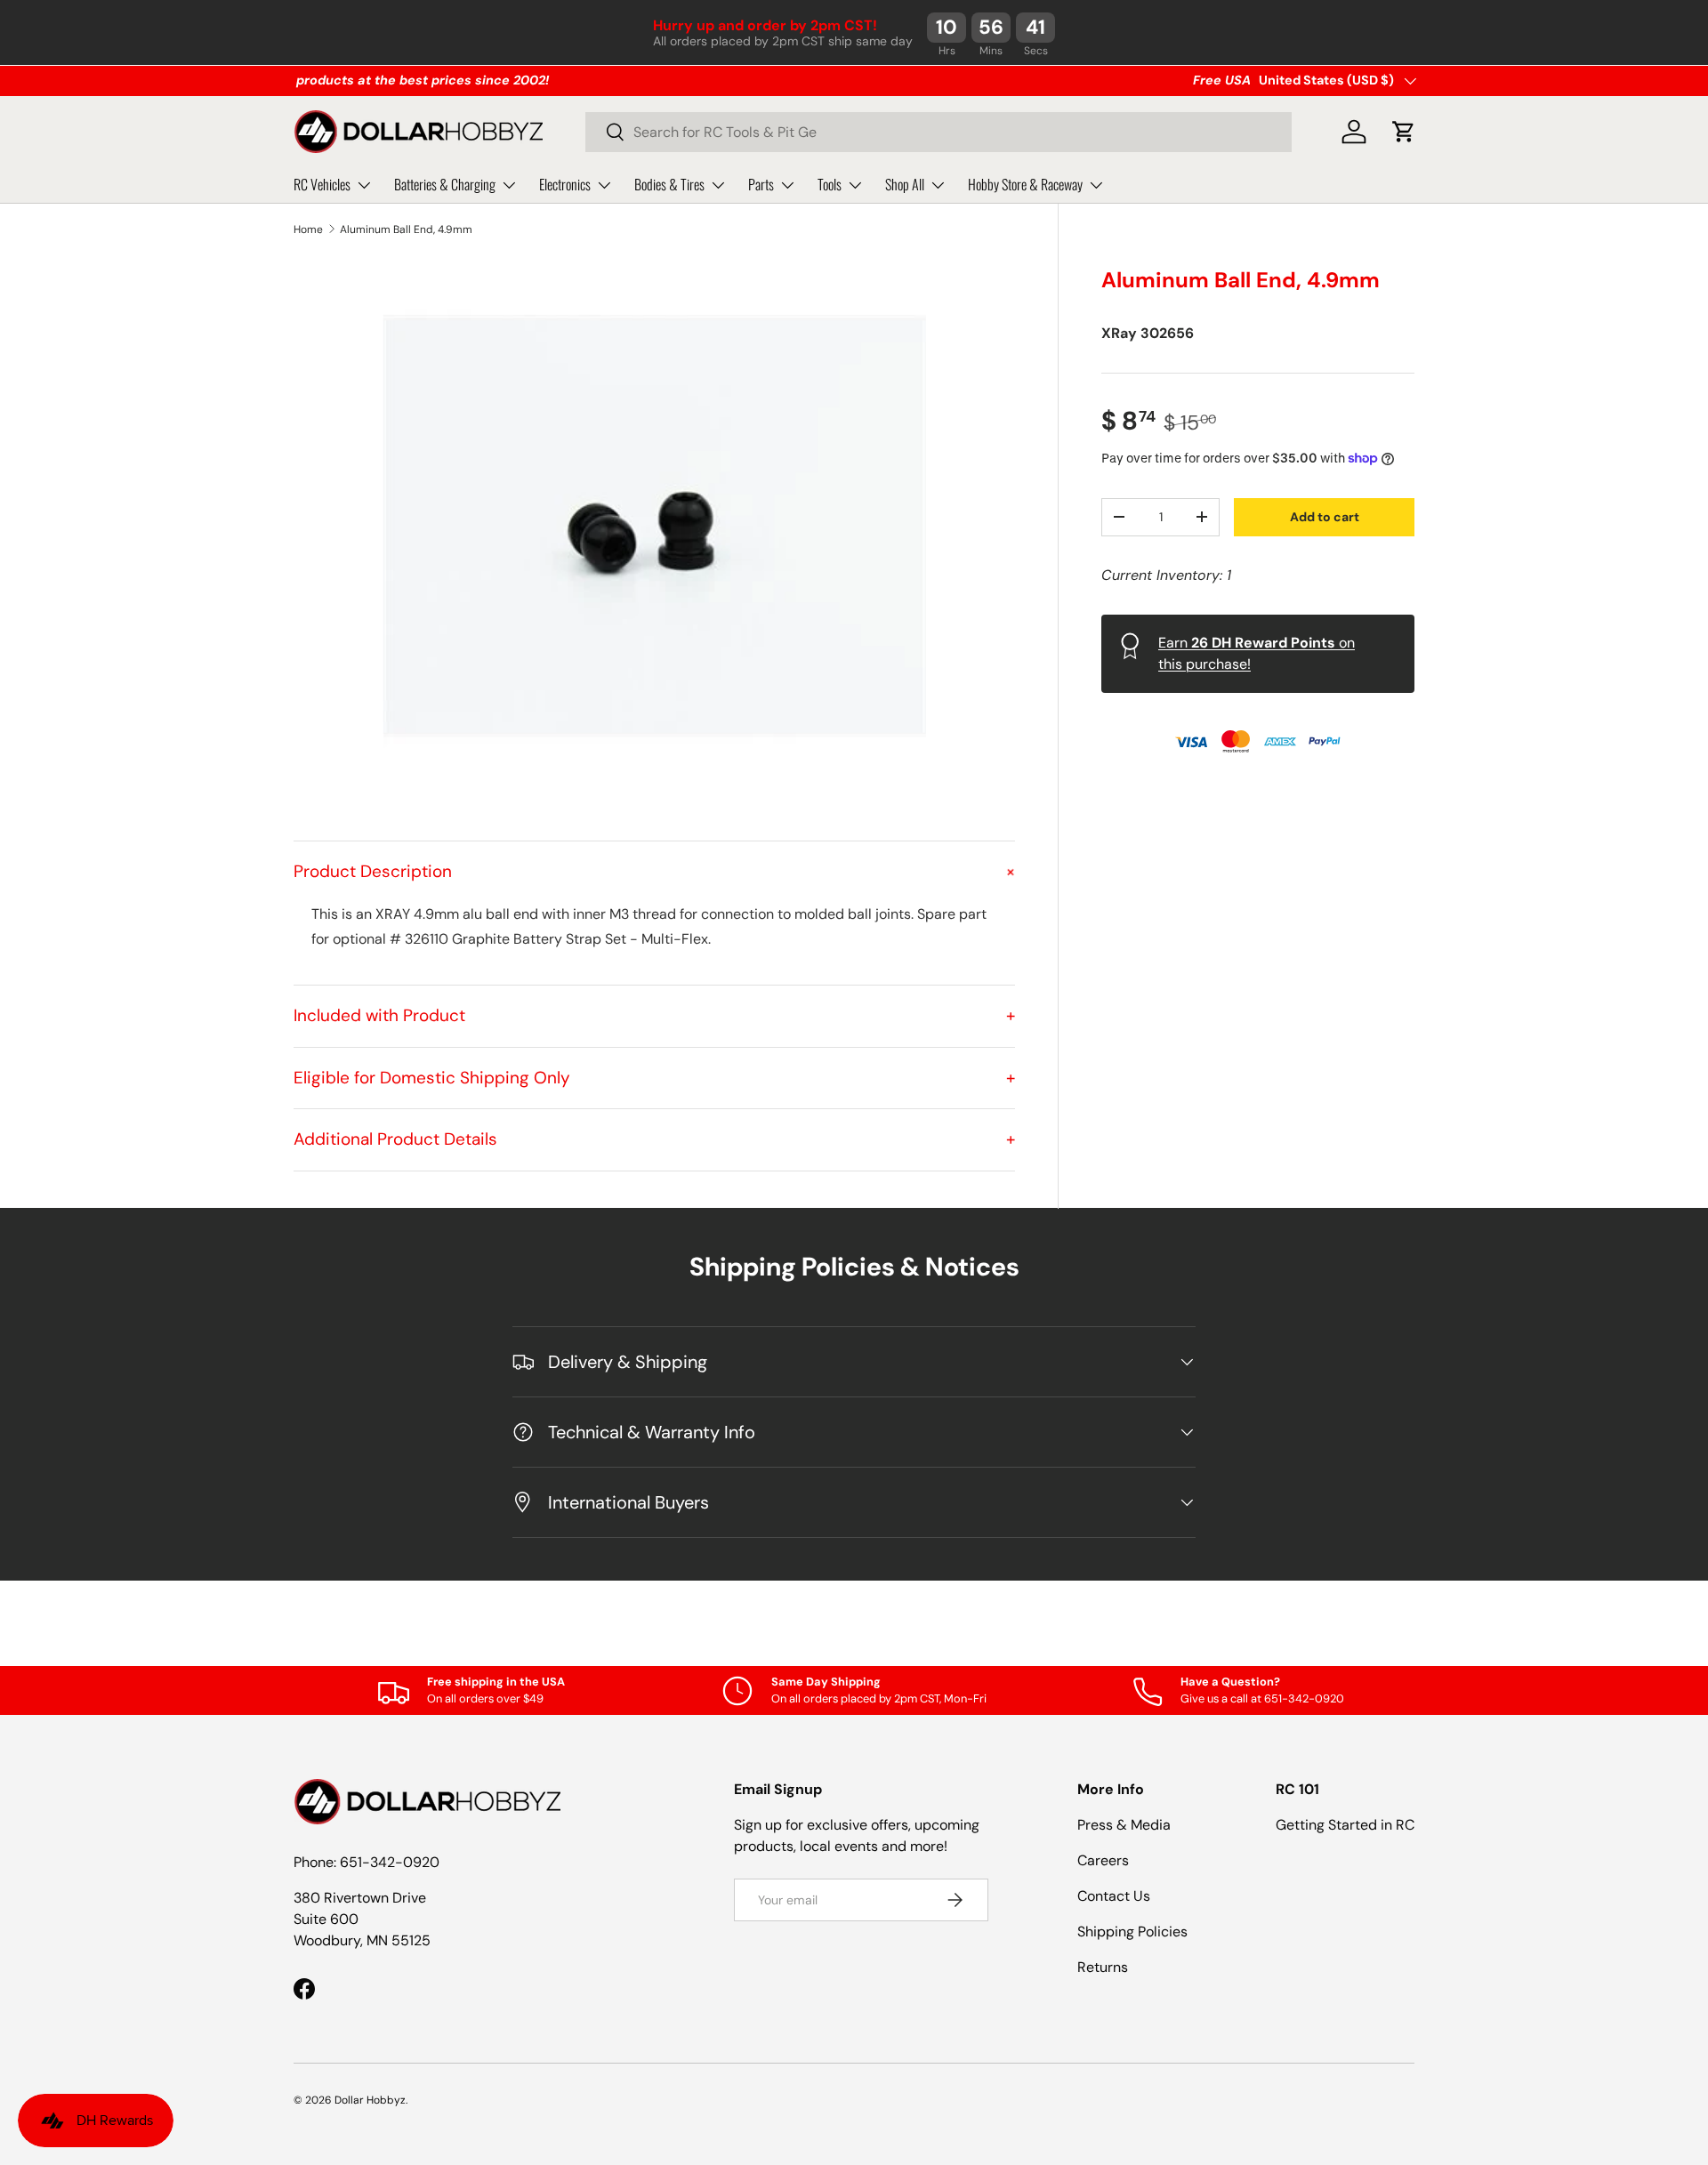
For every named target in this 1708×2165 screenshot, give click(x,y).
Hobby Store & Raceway (1025, 184)
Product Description (654, 871)
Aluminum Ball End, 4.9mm (406, 229)
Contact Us (1114, 1896)
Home (308, 229)
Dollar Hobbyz (370, 2100)
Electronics (565, 184)
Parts (761, 184)
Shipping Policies (1132, 1932)
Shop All (905, 184)
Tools (830, 184)
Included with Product (654, 1015)
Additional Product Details (654, 1139)
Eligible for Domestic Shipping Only (654, 1078)
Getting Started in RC (1345, 1825)
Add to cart (1325, 516)
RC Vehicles (322, 184)
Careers (1103, 1860)
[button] (1404, 132)
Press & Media (1124, 1825)
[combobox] (939, 132)
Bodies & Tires (669, 184)
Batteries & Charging (445, 184)
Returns (1103, 1967)
